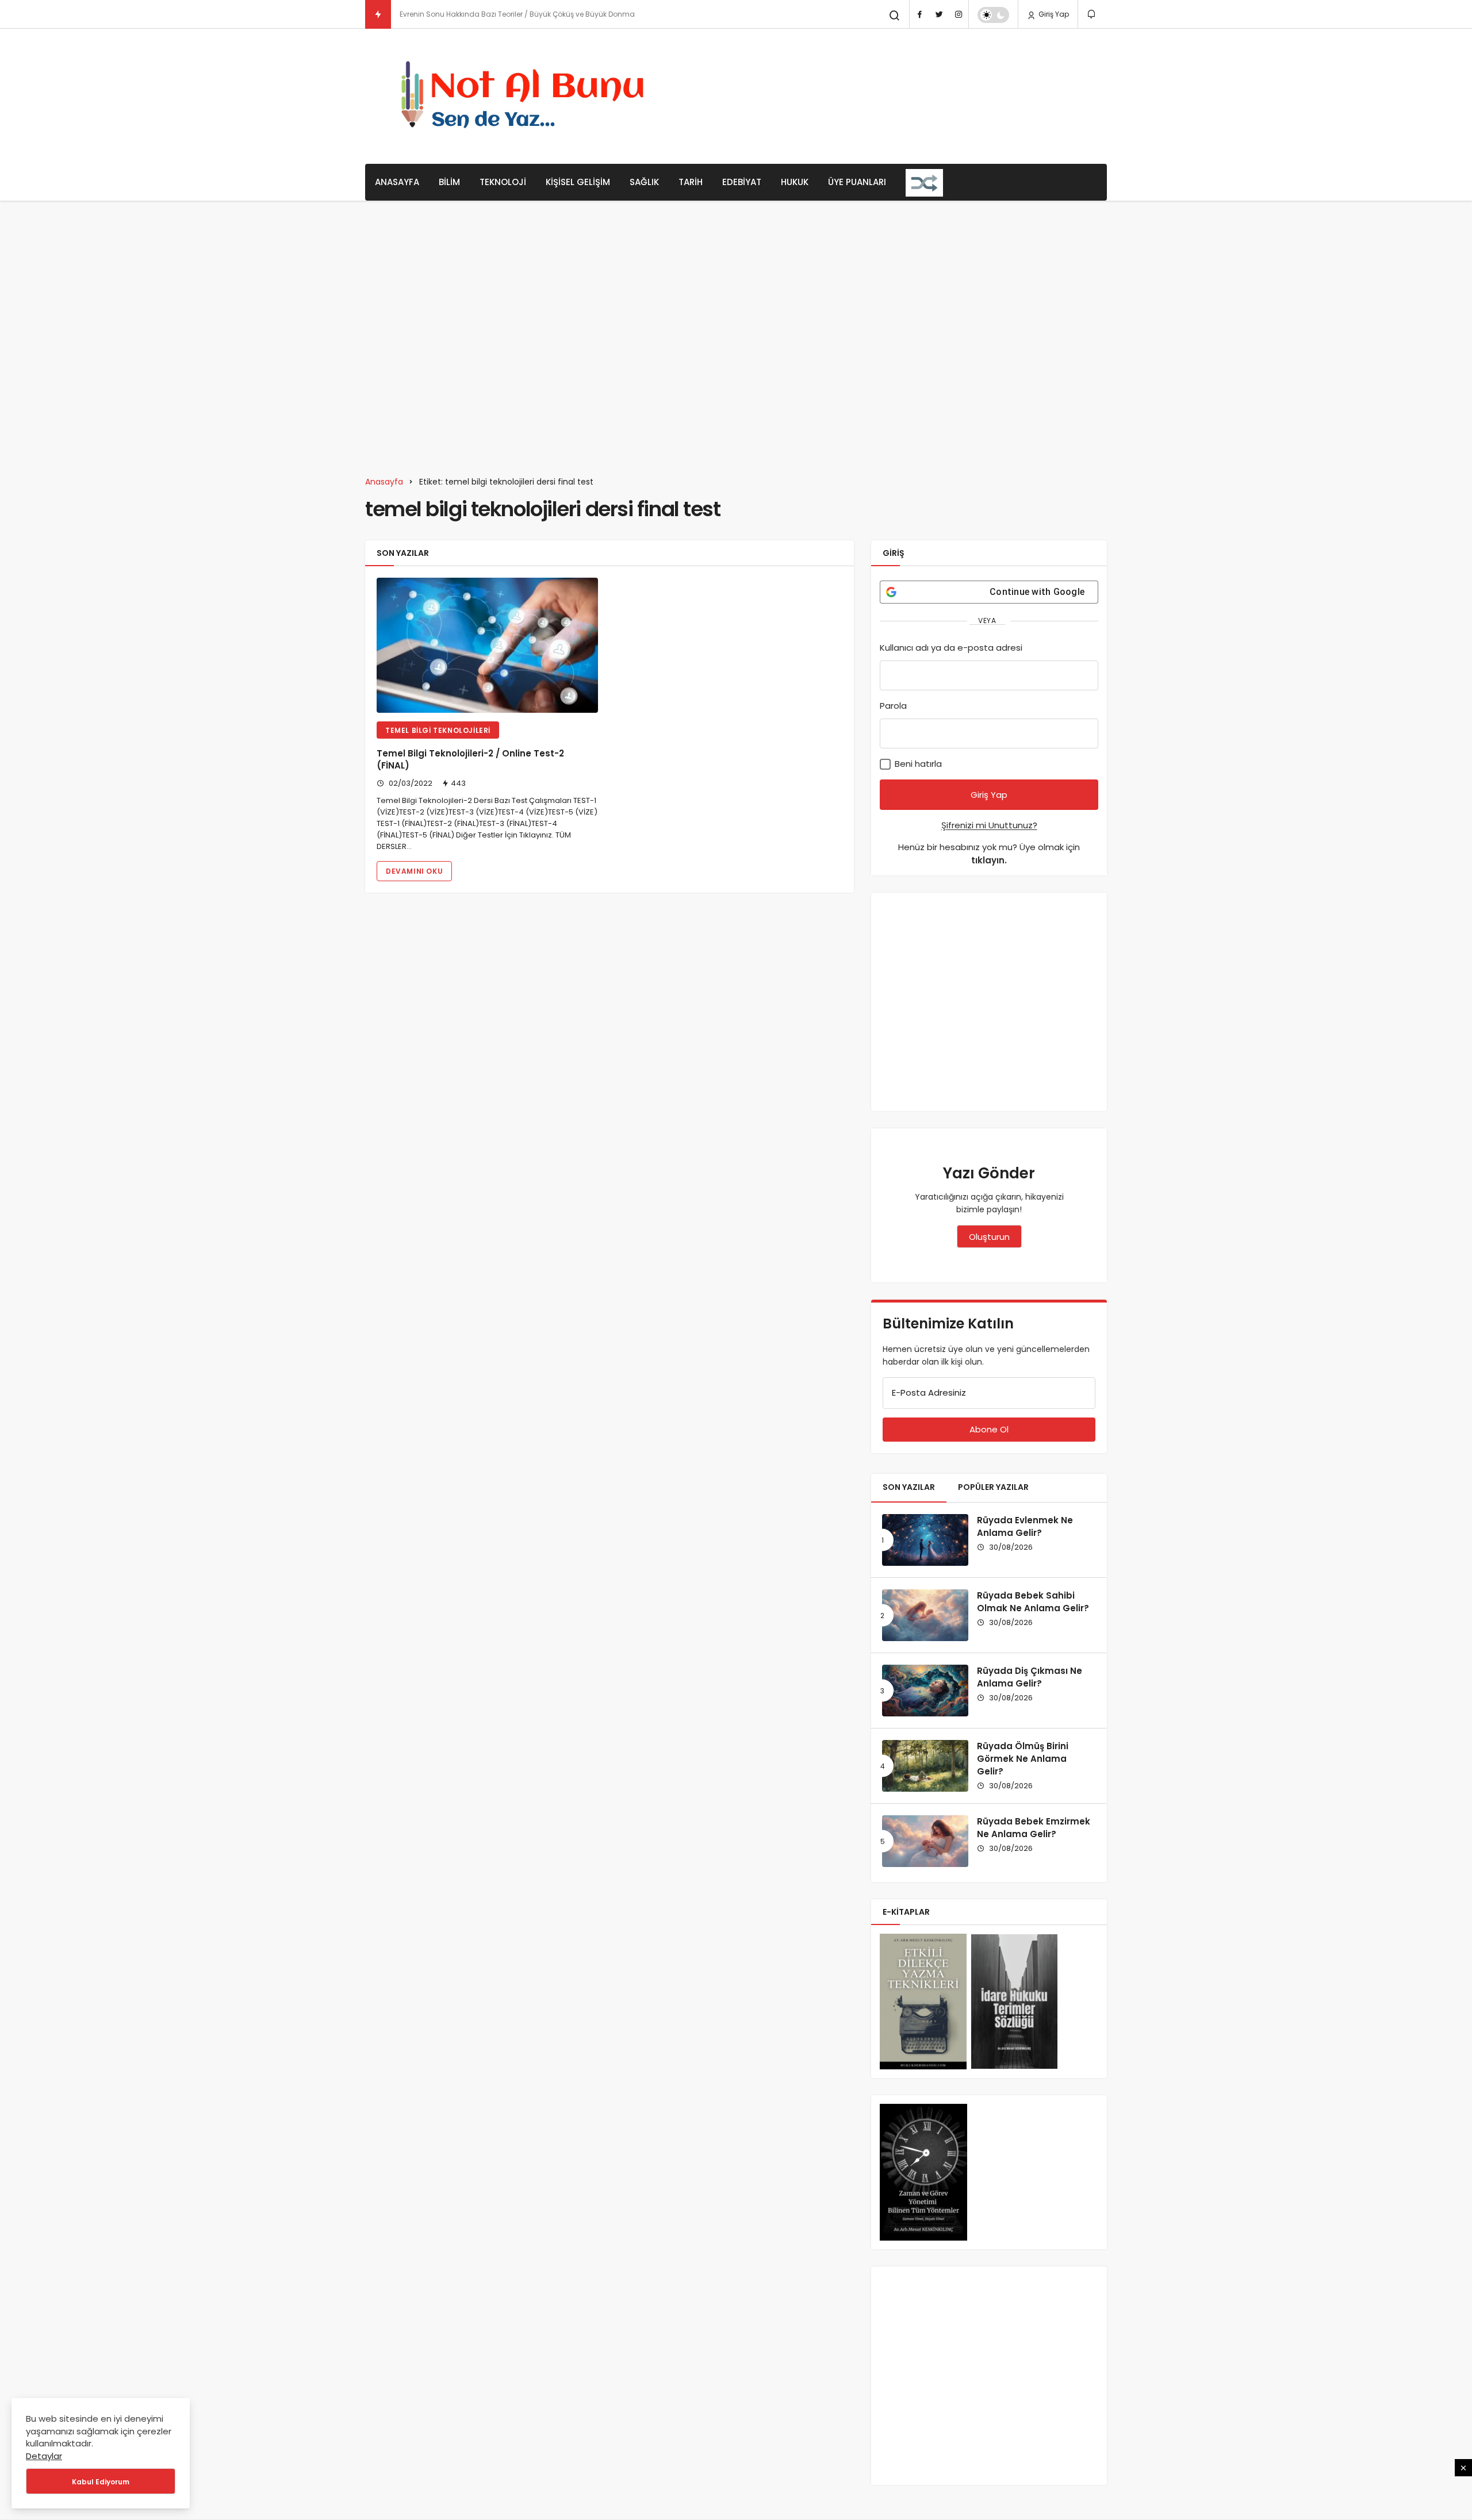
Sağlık (644, 182)
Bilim (449, 182)
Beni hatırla (917, 764)
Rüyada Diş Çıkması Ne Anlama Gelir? (1030, 1677)
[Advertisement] (898, 95)
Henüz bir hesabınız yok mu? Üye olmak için (989, 854)
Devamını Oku (414, 871)
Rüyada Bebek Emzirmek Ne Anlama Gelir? (1034, 1828)
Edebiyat (742, 182)
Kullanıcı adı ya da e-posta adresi (951, 648)
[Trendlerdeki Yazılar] (378, 14)
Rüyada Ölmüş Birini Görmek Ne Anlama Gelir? (1023, 1759)
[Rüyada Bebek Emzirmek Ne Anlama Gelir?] (925, 1841)
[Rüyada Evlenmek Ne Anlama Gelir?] (925, 1540)
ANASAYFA (397, 182)
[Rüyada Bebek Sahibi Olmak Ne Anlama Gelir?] (925, 1615)
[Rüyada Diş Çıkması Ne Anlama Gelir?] (925, 1691)
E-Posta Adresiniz (929, 1392)
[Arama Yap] (895, 16)
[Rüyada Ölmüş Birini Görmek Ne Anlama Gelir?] (925, 1766)
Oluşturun (989, 1237)
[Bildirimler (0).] (1092, 14)
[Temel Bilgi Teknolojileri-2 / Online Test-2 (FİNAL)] (487, 645)
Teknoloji (503, 182)
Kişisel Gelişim (578, 182)
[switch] (993, 15)
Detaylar (44, 2456)
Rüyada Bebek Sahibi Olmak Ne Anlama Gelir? (1033, 1602)
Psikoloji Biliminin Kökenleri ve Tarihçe (464, 14)
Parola (893, 706)
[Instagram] (959, 14)
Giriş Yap (1053, 14)
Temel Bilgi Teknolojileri (438, 730)
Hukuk (795, 182)
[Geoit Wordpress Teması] (527, 96)
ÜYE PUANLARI (857, 182)
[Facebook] (919, 14)
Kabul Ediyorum (101, 2482)
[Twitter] (939, 14)
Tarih (691, 182)
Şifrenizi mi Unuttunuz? (989, 825)
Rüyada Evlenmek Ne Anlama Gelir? (1025, 1526)
